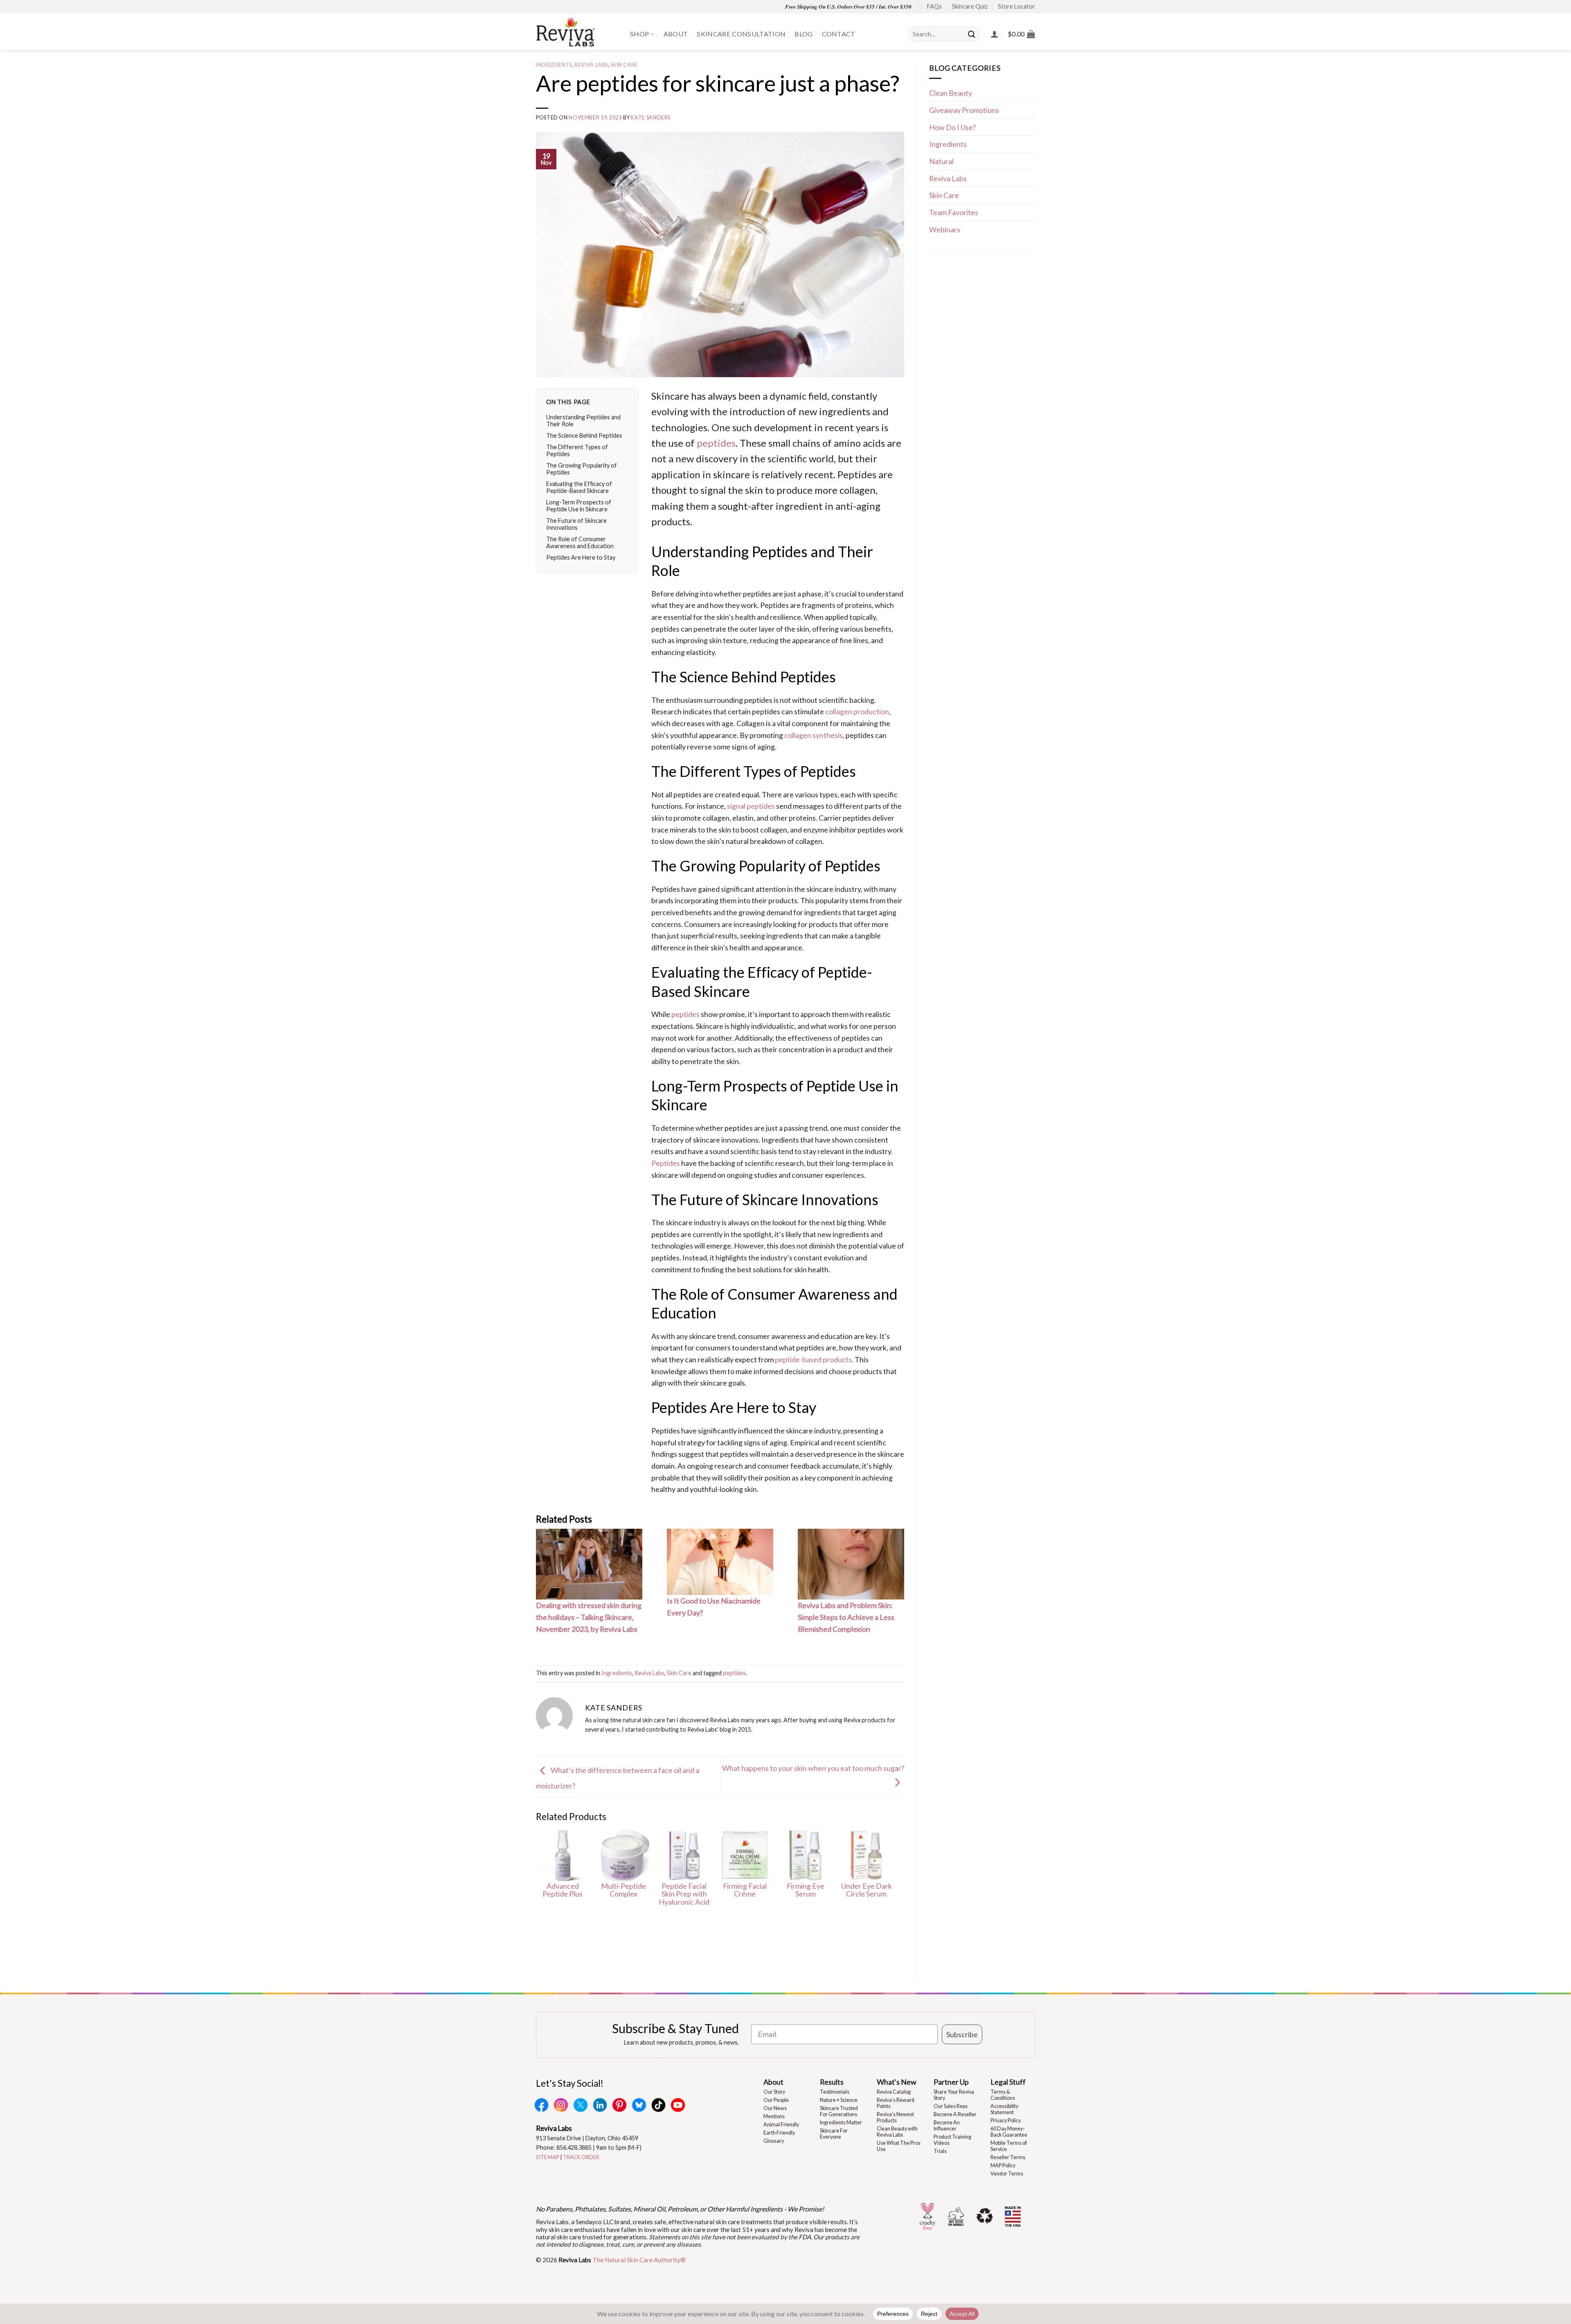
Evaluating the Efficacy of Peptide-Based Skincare (579, 487)
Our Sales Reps (951, 2106)
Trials (940, 2151)
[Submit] (972, 34)
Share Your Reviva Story (954, 2095)
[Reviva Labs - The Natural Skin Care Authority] (577, 32)
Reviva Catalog (894, 2092)
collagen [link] (858, 490)
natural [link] (737, 841)
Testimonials (835, 2092)
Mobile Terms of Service (1009, 2146)
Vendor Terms (1007, 2174)
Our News (775, 2108)
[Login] (995, 34)
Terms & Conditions (1003, 2095)
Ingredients (554, 65)
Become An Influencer (947, 2126)
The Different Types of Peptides (577, 450)
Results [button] (832, 2082)
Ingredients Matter (841, 2123)
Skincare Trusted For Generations (839, 2111)
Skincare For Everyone (834, 2134)
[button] (1021, 34)
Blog (804, 34)
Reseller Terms (1008, 2157)
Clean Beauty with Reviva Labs (897, 2132)
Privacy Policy (1006, 2120)
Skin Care (624, 65)
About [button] (773, 2082)
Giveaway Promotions (964, 110)
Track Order (581, 2157)
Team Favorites (954, 212)
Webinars (945, 229)
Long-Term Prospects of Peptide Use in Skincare (579, 506)
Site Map (548, 2157)
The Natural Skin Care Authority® (639, 2260)
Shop (639, 34)
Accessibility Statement (1004, 2109)
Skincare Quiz (970, 6)
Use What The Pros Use (899, 2146)
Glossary (774, 2141)
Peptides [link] (857, 474)
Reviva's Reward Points (896, 2103)
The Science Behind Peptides (584, 435)
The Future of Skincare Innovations (576, 524)
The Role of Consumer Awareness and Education (580, 542)
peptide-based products (813, 1359)
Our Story (774, 2092)
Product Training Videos (952, 2140)
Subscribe (962, 2034)
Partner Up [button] (951, 2082)
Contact (839, 34)
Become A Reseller (955, 2114)
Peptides (666, 1163)
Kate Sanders (651, 118)
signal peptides (751, 806)
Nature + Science (839, 2100)
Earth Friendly (779, 2133)
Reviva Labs (591, 65)
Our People (776, 2100)
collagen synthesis (814, 735)
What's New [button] (897, 2082)
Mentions (774, 2116)
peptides (716, 443)
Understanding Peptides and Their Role (583, 421)
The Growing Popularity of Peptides (582, 469)
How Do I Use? (952, 127)
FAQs (934, 6)
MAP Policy (1003, 2165)
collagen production (857, 711)
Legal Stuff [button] (1008, 2082)
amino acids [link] (859, 443)
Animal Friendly (781, 2125)
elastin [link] (743, 818)
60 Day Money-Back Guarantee (1009, 2132)
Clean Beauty (951, 93)
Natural (941, 161)
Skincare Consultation (741, 34)
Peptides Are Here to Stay (581, 557)
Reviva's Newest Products (895, 2117)
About (676, 34)
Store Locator (1016, 6)
